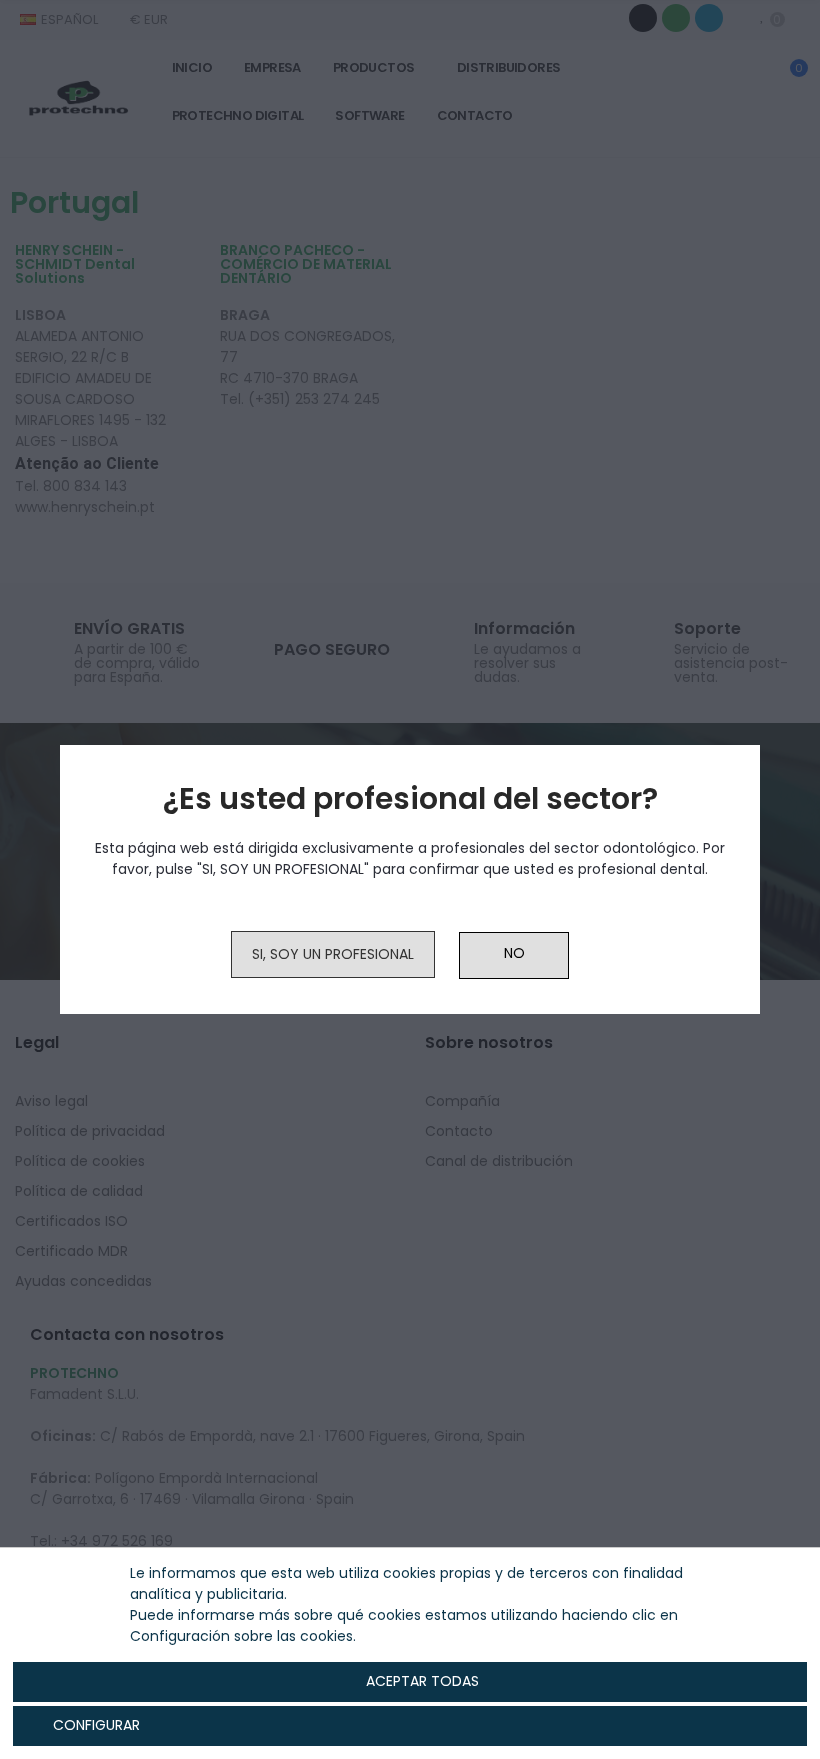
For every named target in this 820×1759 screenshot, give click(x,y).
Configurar (94, 1725)
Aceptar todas (422, 1681)
